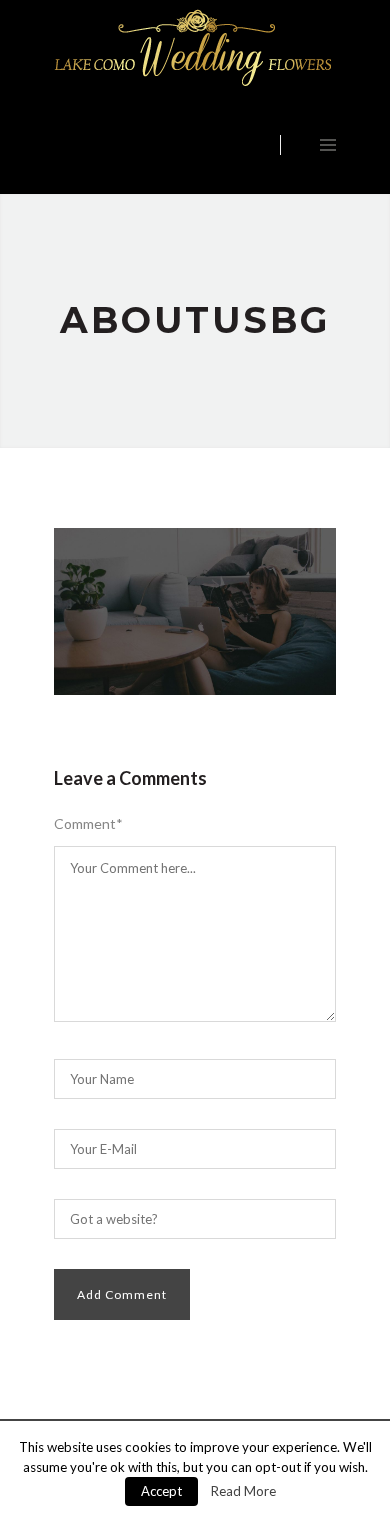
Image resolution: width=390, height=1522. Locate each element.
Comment (88, 824)
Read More (243, 1491)
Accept (161, 1491)
